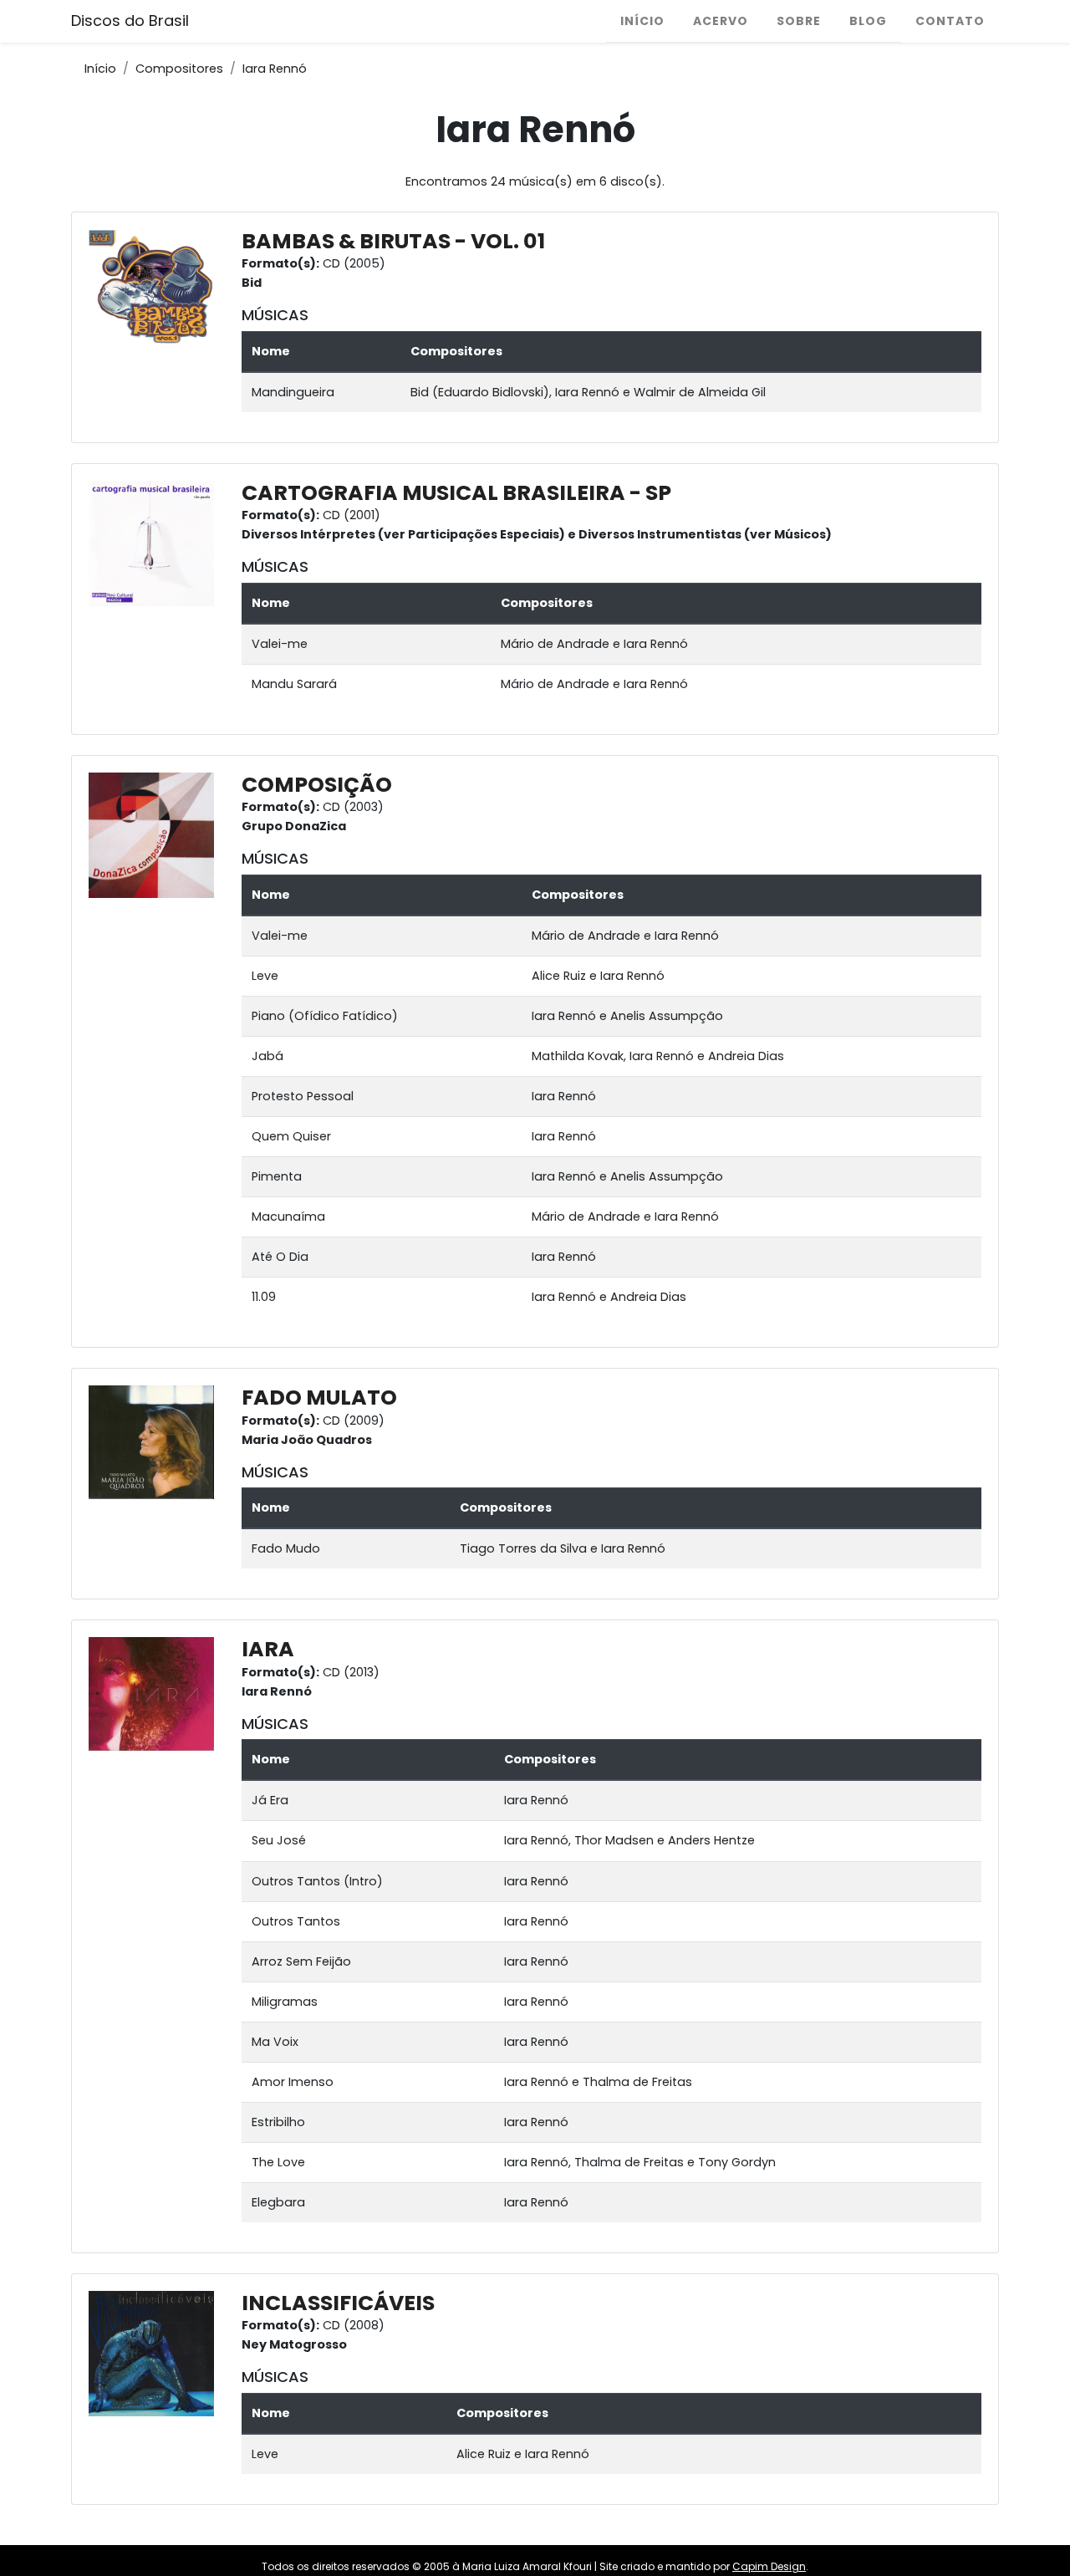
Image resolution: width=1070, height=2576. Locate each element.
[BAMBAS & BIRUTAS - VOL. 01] (155, 291)
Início (642, 21)
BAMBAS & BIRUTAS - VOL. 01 (393, 241)
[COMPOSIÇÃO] (155, 834)
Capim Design (769, 2566)
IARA (268, 1649)
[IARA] (155, 1693)
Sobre (799, 21)
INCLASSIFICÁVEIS (338, 2303)
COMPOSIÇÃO (317, 785)
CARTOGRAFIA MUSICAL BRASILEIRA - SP (456, 493)
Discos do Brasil (130, 20)
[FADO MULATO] (155, 1441)
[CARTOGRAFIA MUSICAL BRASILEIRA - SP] (155, 543)
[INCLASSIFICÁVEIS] (155, 2353)
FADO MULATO (319, 1398)
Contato (950, 21)
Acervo (721, 21)
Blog (868, 21)
